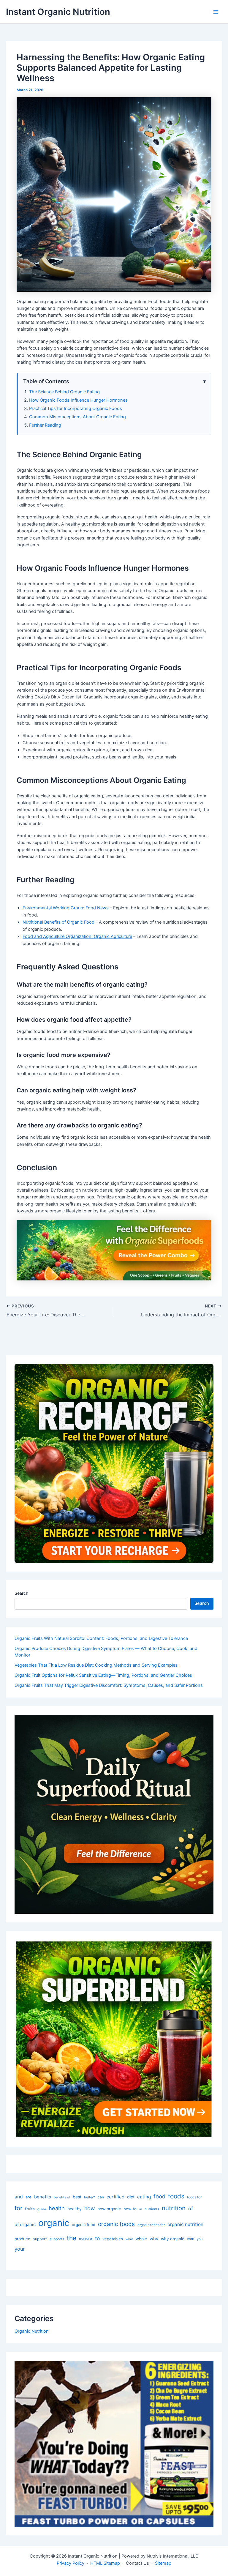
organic (54, 2223)
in (141, 2209)
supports (57, 2239)
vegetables (113, 2239)
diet (131, 2197)
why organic (173, 2239)
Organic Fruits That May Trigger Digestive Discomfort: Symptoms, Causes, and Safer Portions (109, 1685)
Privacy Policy (71, 2563)
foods (176, 2196)
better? (90, 2197)
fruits (30, 2209)
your (20, 2249)
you (200, 2239)
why (154, 2239)
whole (141, 2239)
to (97, 2238)
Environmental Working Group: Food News (66, 908)
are (28, 2197)
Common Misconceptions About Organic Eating (77, 417)
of (191, 2209)
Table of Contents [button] (46, 381)
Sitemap (163, 2563)
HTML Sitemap (105, 2563)
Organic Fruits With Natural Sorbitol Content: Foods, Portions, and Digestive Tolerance (101, 1638)
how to (130, 2209)
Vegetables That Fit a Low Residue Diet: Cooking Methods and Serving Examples (96, 1665)
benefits (43, 2197)
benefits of (62, 2197)
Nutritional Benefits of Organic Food (58, 922)
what (129, 2239)
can (101, 2197)
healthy (75, 2209)
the (72, 2238)
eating (144, 2197)
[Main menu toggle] (216, 12)
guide (42, 2209)
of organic (25, 2225)
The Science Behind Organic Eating (64, 392)
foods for (194, 2197)
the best (86, 2239)
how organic (109, 2209)
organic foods (116, 2224)
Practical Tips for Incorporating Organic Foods (76, 408)
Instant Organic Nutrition (58, 12)
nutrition (174, 2208)
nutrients (152, 2209)
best (77, 2197)
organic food (84, 2225)
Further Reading (45, 425)
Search (21, 1593)
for (18, 2208)
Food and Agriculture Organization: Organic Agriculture (77, 936)
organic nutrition (185, 2224)
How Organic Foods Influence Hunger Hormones (78, 400)
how (90, 2208)
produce (22, 2239)
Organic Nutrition (32, 2331)
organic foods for (151, 2225)
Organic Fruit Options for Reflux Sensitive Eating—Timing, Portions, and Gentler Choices (103, 1675)
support (40, 2239)
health (57, 2208)
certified (115, 2197)
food (159, 2196)
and (19, 2197)
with (191, 2239)
